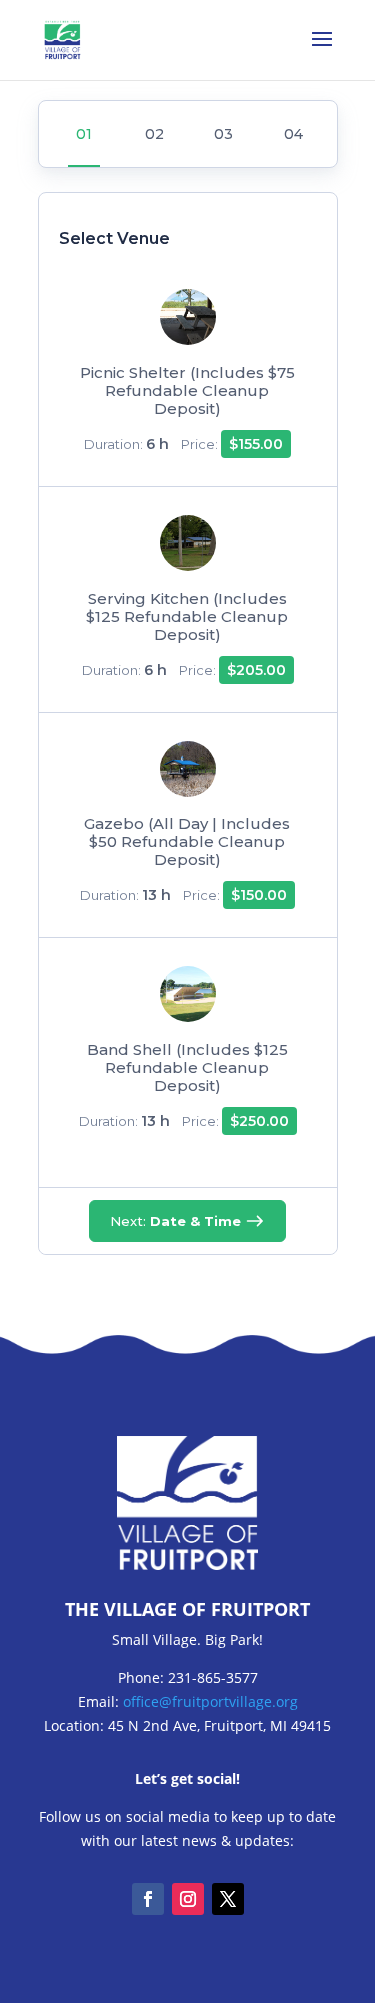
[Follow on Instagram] (188, 1899)
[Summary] (292, 134)
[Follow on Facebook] (148, 1899)
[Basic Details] (222, 134)
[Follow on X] (228, 1899)
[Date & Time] (153, 134)
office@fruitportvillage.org (210, 1701)
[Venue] (84, 134)
